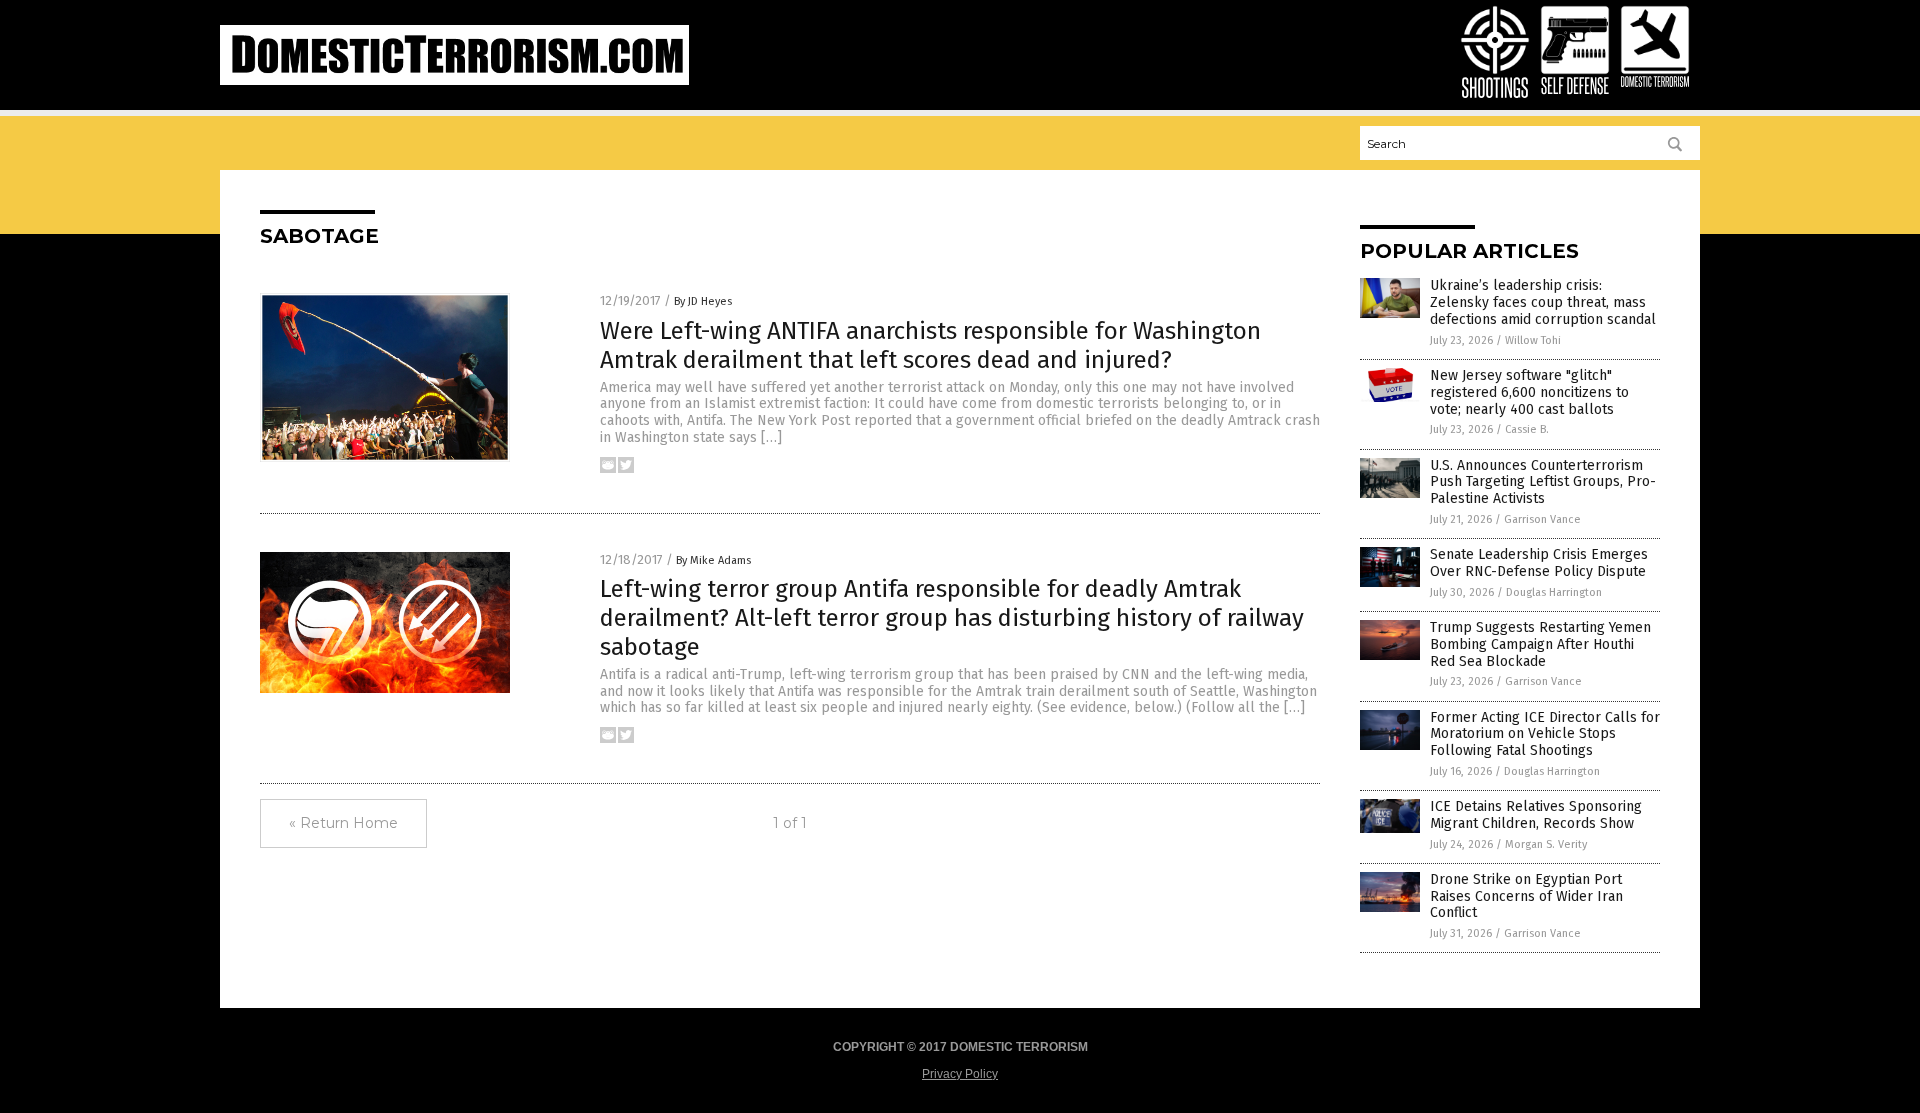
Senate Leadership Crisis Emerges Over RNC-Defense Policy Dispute (1539, 563)
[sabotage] (454, 81)
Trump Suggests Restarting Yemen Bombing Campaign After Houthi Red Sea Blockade (1540, 644)
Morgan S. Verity (1546, 844)
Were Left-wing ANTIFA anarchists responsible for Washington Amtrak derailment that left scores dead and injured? (930, 345)
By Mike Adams (713, 560)
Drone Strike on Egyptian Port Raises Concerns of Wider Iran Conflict (1526, 896)
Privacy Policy (960, 1074)
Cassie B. (1527, 429)
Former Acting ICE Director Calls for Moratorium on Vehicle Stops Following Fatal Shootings (1545, 734)
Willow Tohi (1533, 340)
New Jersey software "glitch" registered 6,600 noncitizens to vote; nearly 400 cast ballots (1529, 392)
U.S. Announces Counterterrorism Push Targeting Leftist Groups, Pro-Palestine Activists (1543, 482)
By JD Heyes (703, 301)
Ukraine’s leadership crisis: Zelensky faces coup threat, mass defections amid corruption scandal (1543, 302)
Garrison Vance (1542, 519)
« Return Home (343, 823)
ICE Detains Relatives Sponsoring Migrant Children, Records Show (1536, 815)
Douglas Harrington (1554, 592)
